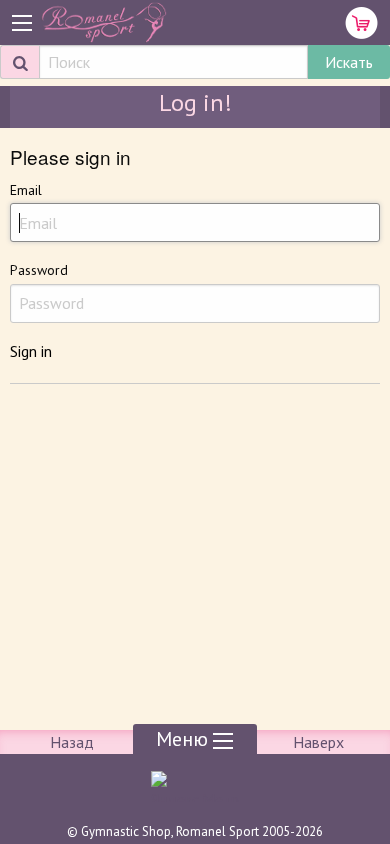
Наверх (318, 742)
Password (39, 270)
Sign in (31, 351)
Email (26, 190)
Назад (72, 742)
